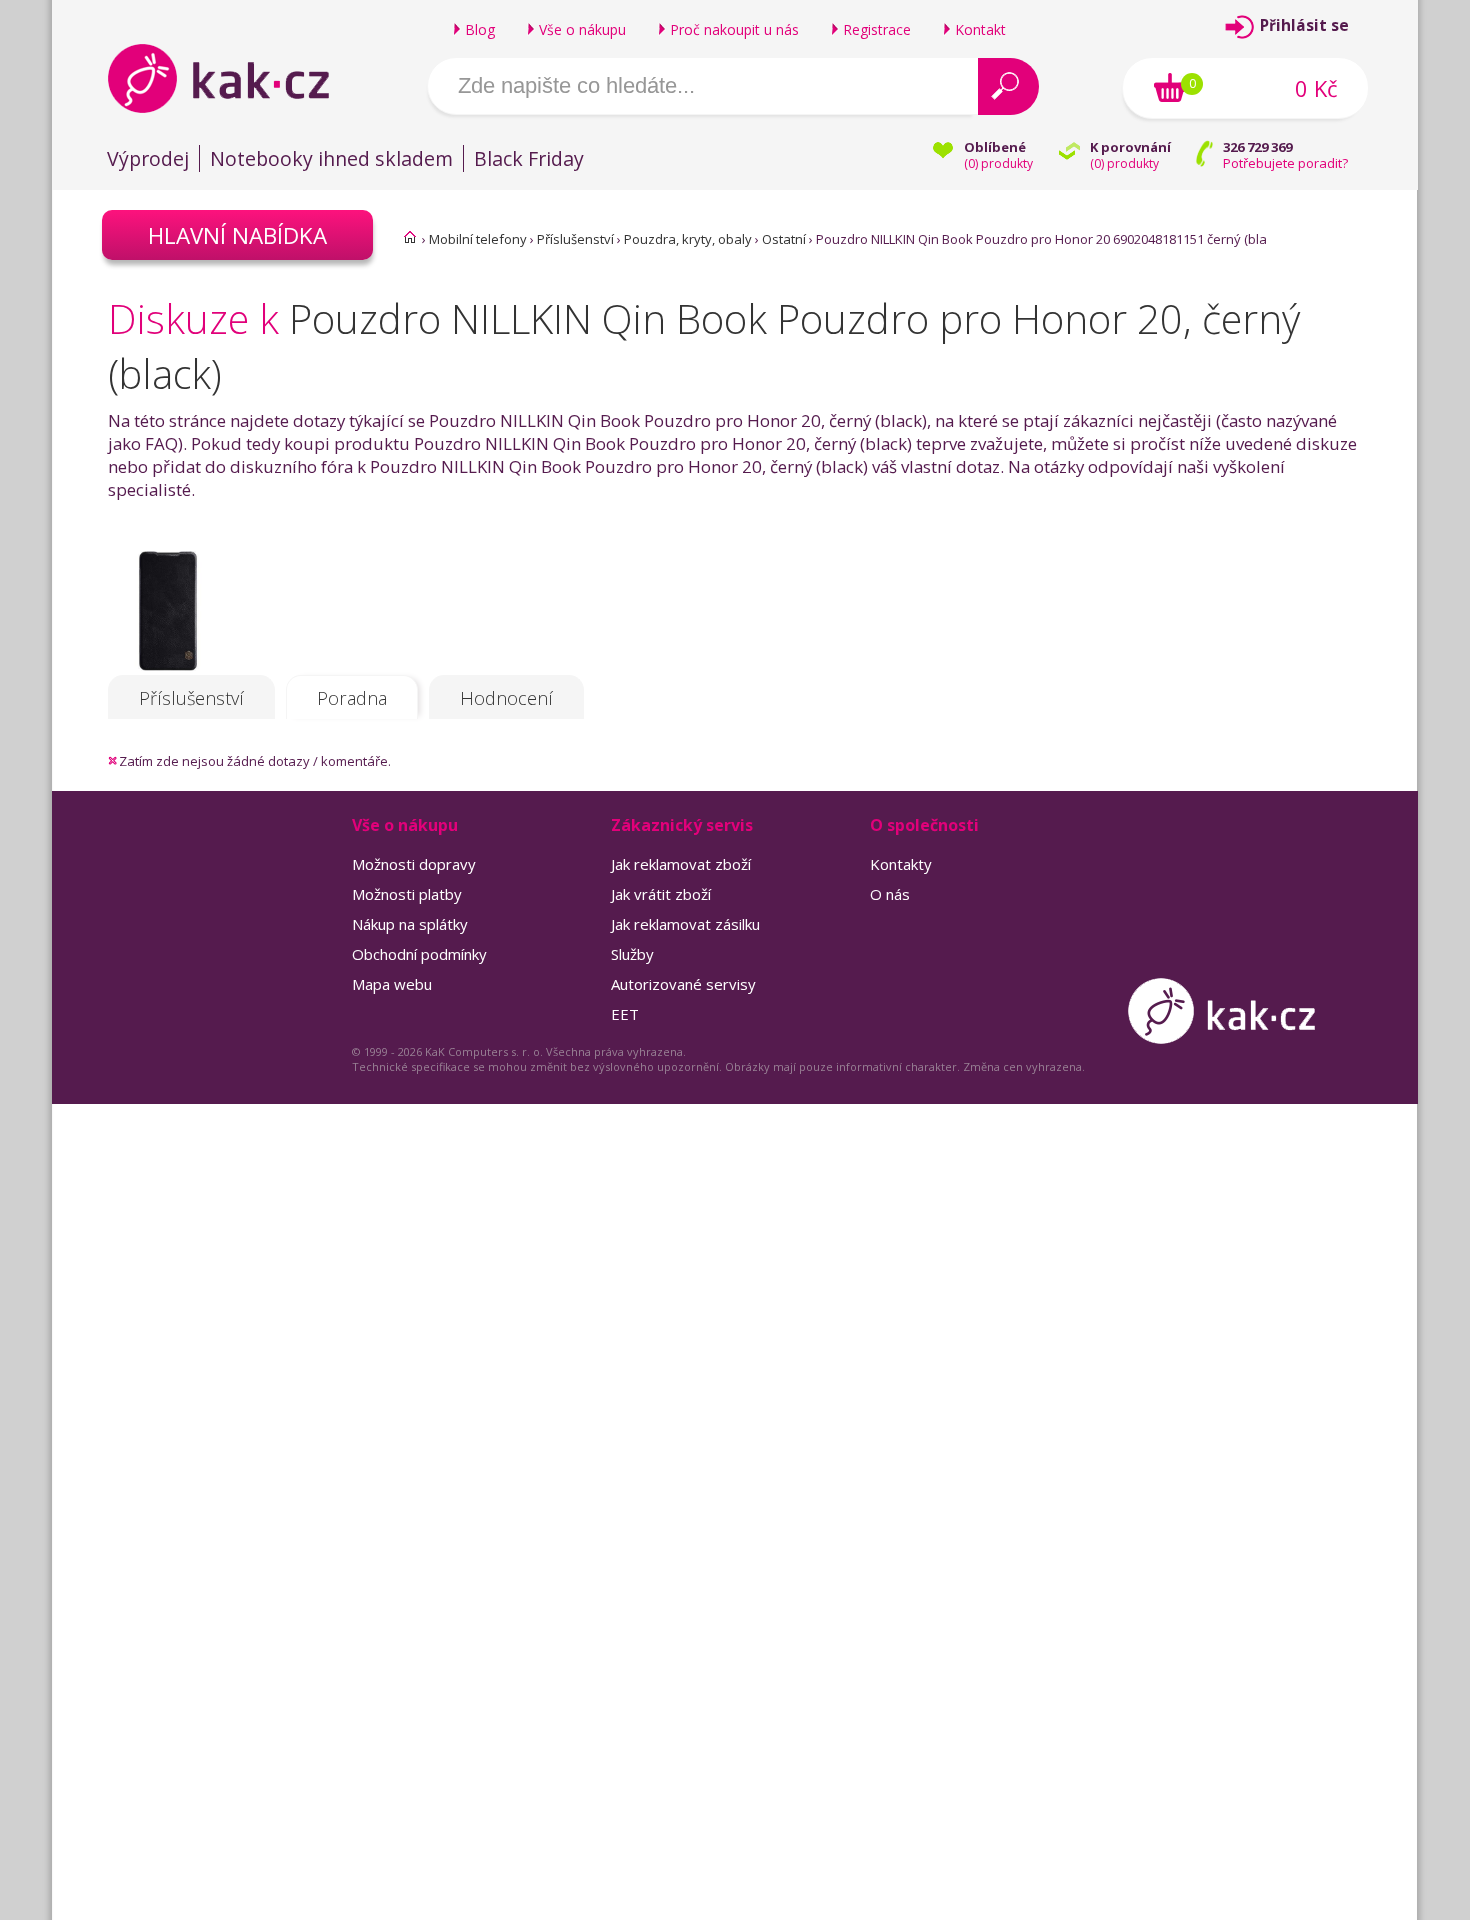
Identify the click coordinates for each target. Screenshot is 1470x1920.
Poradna (352, 698)
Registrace (877, 29)
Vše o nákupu (582, 29)
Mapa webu (392, 984)
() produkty (998, 163)
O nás (890, 894)
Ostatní (784, 239)
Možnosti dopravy (414, 864)
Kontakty (901, 864)
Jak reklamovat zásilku (685, 924)
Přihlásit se (1304, 25)
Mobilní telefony (478, 239)
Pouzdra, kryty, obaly (688, 239)
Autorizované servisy (683, 984)
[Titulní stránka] (410, 237)
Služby (632, 954)
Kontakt (980, 29)
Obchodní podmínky (419, 954)
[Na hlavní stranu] (235, 78)
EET (625, 1014)
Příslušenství (575, 239)
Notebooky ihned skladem (331, 158)
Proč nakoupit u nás (734, 29)
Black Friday (529, 158)
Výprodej (148, 158)
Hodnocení (506, 698)
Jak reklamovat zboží (681, 864)
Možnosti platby (407, 894)
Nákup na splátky (410, 924)
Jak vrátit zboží (661, 894)
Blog (480, 29)
